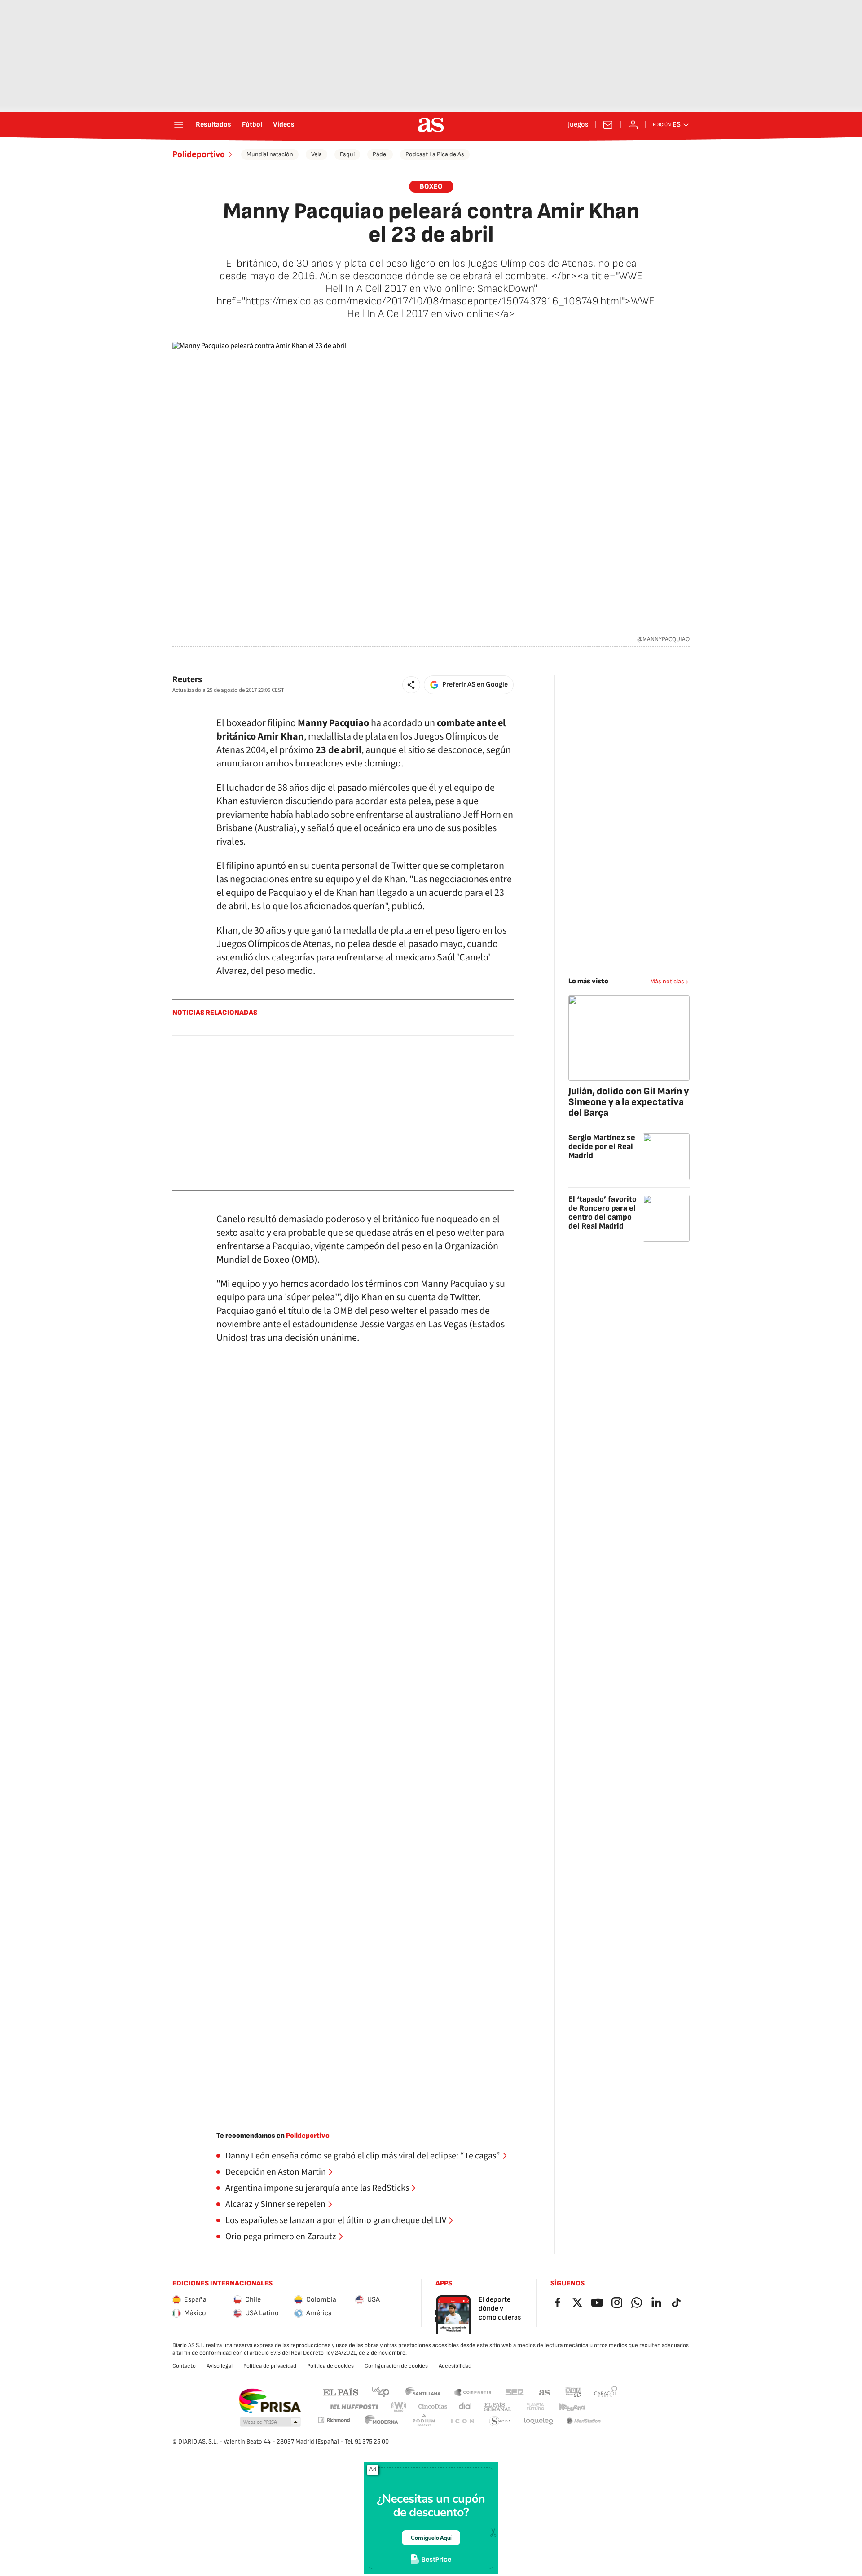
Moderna (382, 2421)
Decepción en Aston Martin (276, 2172)
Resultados (213, 125)
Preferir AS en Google (475, 685)
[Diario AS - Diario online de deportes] (431, 125)
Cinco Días (433, 2407)
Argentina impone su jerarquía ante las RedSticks (317, 2188)
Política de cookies (330, 2366)
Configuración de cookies (396, 2366)
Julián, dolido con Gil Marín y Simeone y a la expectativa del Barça (629, 1102)
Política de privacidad (270, 2366)
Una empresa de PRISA (270, 2401)
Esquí (347, 154)
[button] (411, 685)
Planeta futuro (535, 2407)
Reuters (187, 680)
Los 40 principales (380, 2392)
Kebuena (572, 2407)
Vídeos (284, 125)
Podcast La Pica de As (435, 154)
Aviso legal (220, 2366)
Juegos (578, 125)
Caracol (606, 2392)
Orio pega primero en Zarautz (281, 2237)
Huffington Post (354, 2407)
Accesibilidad (455, 2366)
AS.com (545, 2392)
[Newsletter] (608, 125)
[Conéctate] (633, 125)
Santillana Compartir (473, 2392)
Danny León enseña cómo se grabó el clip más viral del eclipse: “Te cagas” (363, 2156)
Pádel (380, 154)
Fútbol (252, 125)
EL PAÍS (341, 2392)
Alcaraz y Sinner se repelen (275, 2204)
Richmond (334, 2420)
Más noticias (667, 981)
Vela (317, 154)
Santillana (423, 2392)
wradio (399, 2407)
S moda (500, 2421)
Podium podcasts (424, 2421)
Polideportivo (199, 154)
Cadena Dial (466, 2407)
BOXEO (431, 187)
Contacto (184, 2366)
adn (574, 2392)
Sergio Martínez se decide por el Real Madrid (602, 1147)
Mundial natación (270, 154)
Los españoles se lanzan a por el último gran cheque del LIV (336, 2220)
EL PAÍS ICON (462, 2421)
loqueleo (539, 2421)
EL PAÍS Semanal (498, 2407)
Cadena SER (515, 2392)
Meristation (584, 2421)
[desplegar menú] (179, 125)
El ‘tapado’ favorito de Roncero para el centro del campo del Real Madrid (603, 1213)
